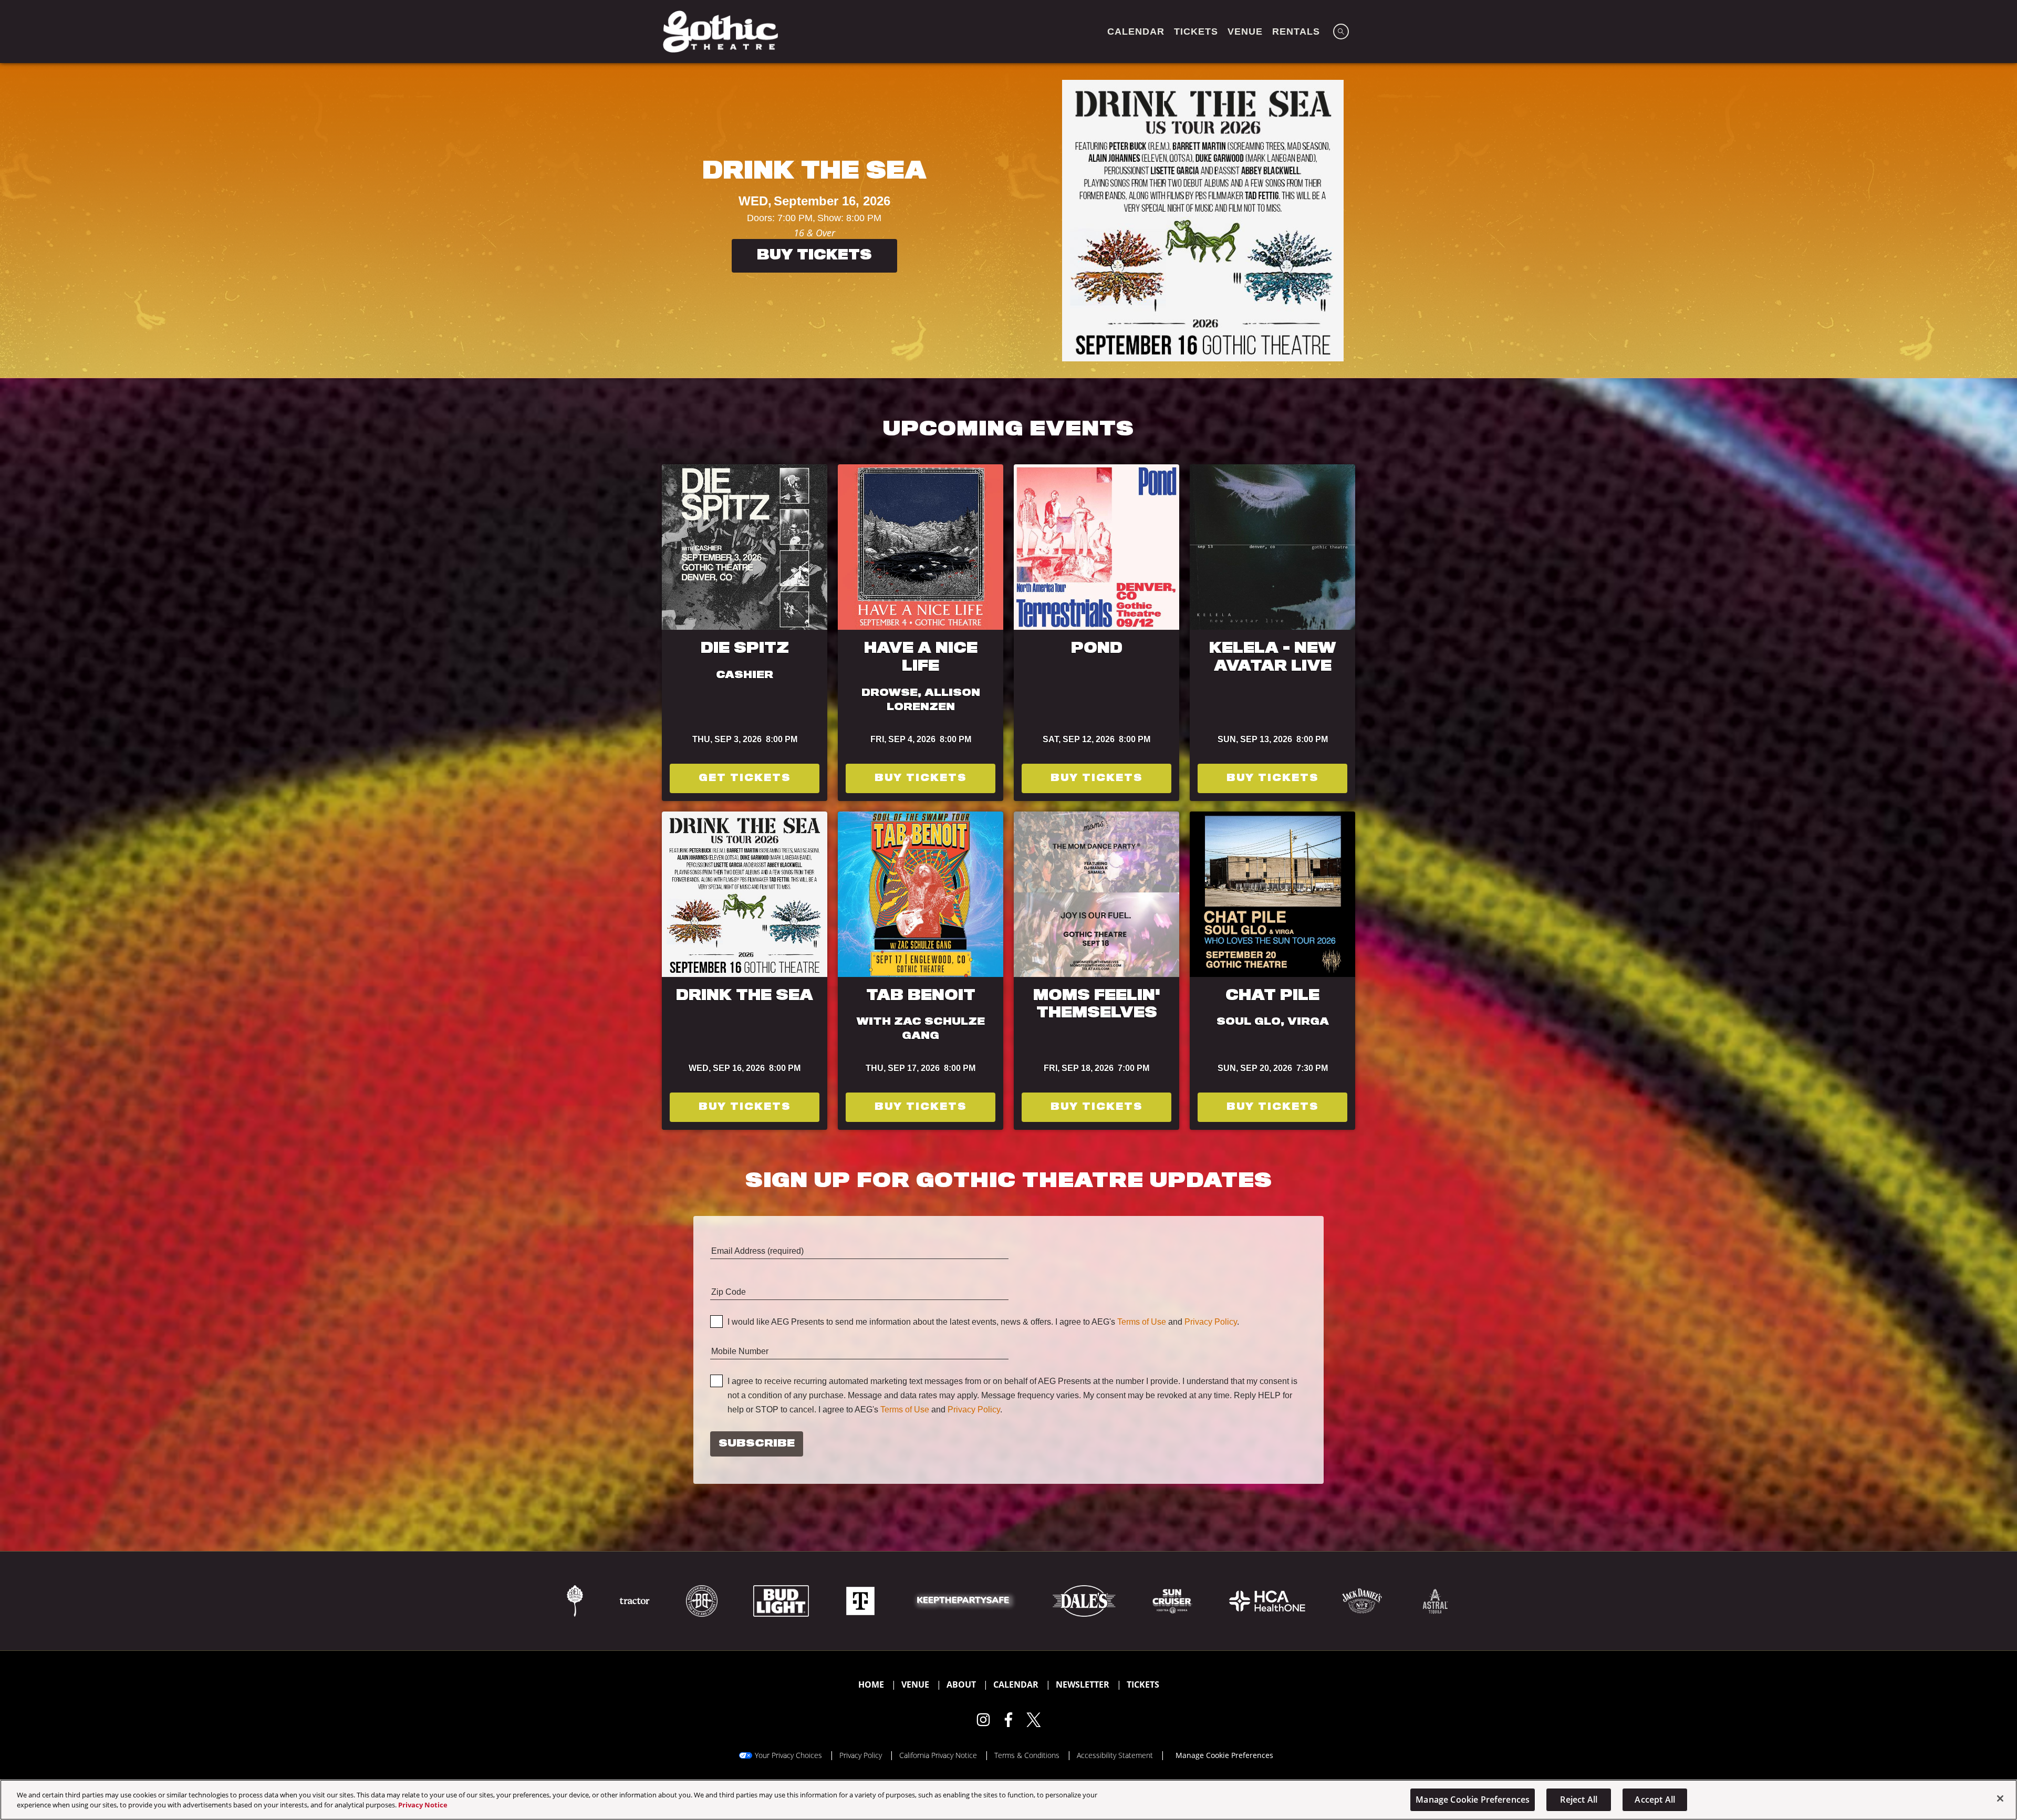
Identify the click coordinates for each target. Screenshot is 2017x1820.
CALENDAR (1136, 32)
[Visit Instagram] (983, 1720)
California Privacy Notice (938, 1755)
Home (871, 1684)
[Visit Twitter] (1034, 1720)
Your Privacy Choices (788, 1755)
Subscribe (757, 1444)
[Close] (2000, 1798)
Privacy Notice (423, 1805)
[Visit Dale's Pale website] (1085, 1600)
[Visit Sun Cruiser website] (1173, 1600)
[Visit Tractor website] (636, 1600)
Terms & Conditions (1027, 1755)
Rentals (1296, 32)
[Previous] (18, 221)
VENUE (1245, 32)
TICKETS (1196, 32)
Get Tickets (745, 778)
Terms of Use (1142, 1322)
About (961, 1684)
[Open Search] (1341, 32)
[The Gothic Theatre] (720, 32)
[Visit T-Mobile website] (861, 1600)
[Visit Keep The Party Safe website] (965, 1600)
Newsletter (1083, 1684)
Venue (915, 1684)
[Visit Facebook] (1008, 1720)
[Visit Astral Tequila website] (1434, 1600)
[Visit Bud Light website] (782, 1600)
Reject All (1579, 1800)
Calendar (1016, 1684)
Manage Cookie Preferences (1473, 1800)
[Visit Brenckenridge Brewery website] (703, 1600)
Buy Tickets (448, 264)
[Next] (1999, 221)
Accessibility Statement (1115, 1755)
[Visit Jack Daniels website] (1363, 1600)
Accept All (1655, 1800)
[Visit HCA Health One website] (1268, 1600)
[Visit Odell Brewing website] (576, 1600)
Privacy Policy (1211, 1322)
